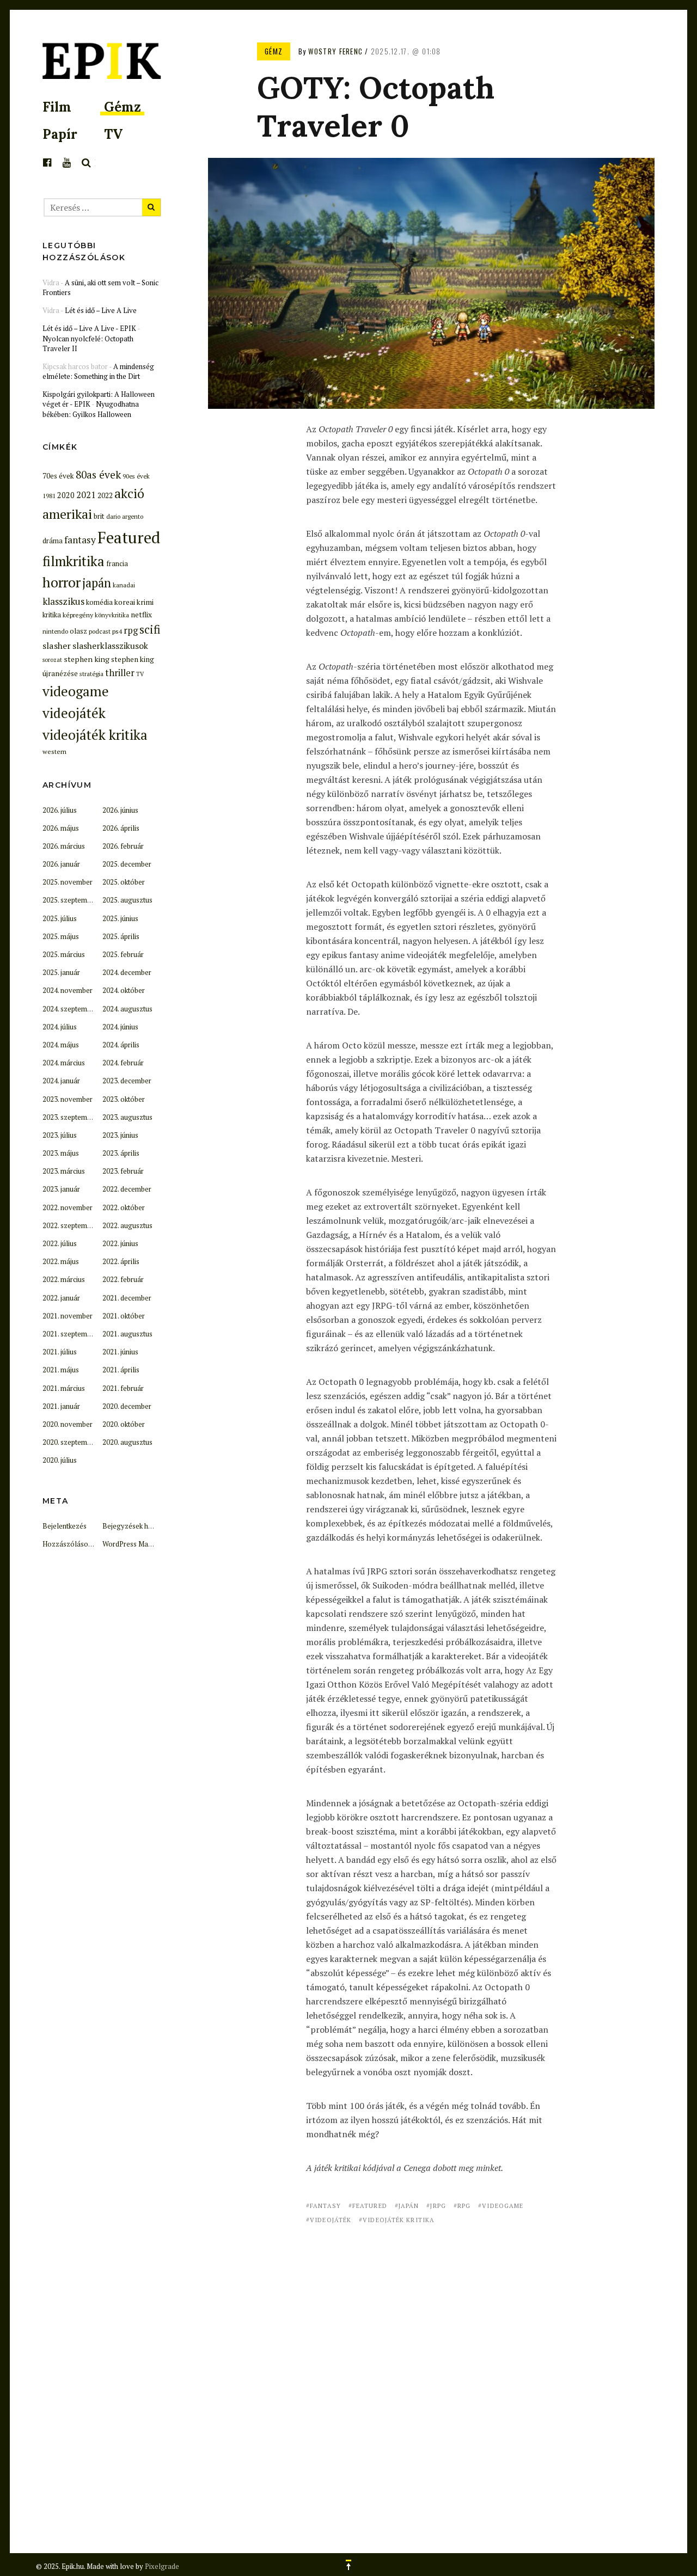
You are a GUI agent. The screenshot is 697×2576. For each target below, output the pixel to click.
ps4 (117, 631)
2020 (66, 495)
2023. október (124, 1099)
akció (129, 493)
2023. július (60, 1135)
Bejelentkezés (65, 1526)
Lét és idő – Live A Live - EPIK (89, 328)
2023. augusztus (127, 1117)
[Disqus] (431, 2373)
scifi (150, 629)
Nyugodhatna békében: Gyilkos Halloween (91, 409)
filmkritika (74, 561)
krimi (145, 602)
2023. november (68, 1099)
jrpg (438, 2206)
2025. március (64, 954)
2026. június (120, 810)
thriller (120, 673)
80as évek (98, 475)
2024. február (123, 1063)
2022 (105, 495)
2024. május (61, 1045)
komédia (99, 602)
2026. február (123, 846)
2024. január (61, 1081)
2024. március (64, 1063)
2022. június (120, 1243)
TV (113, 134)
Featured (370, 2206)
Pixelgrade (162, 2566)
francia (117, 564)
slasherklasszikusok (110, 646)
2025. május (61, 936)
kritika (52, 615)
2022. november (68, 1207)
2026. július (60, 810)
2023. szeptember (70, 1117)
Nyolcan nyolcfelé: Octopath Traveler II (88, 344)
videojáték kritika (399, 2220)
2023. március (64, 1171)
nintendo (55, 631)
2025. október (124, 882)
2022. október (124, 1207)
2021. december (127, 1298)
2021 (86, 495)
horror (62, 582)
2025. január (61, 972)
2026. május (61, 828)
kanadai (124, 585)
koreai (125, 602)
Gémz (123, 107)
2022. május (61, 1261)
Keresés (87, 163)
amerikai (67, 514)
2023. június (120, 1135)
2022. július (60, 1243)
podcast (100, 631)
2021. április (121, 1370)
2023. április (121, 1153)
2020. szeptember (70, 1442)
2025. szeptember (70, 900)
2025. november (68, 882)
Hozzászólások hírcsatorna (86, 1544)
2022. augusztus (127, 1225)
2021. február (123, 1388)
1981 (49, 496)
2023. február (123, 1171)
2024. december (127, 972)
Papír (60, 134)
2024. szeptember (70, 1009)
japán (409, 2206)
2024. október (124, 990)
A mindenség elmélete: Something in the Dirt (98, 371)
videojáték (331, 2220)
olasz (78, 631)
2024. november (68, 990)
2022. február (123, 1279)
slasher (57, 646)
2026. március (64, 846)
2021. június (120, 1352)
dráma (53, 541)
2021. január (61, 1406)
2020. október (124, 1424)
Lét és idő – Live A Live (101, 310)
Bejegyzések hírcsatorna (142, 1526)
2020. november (68, 1424)
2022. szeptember (70, 1225)
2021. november (68, 1316)
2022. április (121, 1261)
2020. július (60, 1460)
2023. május (61, 1153)
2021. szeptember (70, 1334)
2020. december (127, 1406)
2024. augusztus (127, 1009)
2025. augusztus (127, 900)
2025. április (121, 936)
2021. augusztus (127, 1334)
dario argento (125, 516)
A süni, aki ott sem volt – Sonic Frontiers (100, 287)
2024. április (121, 1045)
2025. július (60, 918)
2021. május (61, 1370)
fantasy (325, 2206)
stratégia (91, 674)
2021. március (64, 1388)
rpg (464, 2206)
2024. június (120, 1027)
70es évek (58, 476)
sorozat (52, 660)
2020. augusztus (127, 1442)
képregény (78, 615)
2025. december (127, 864)
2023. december (127, 1081)
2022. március (64, 1279)
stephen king (87, 659)
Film (57, 107)
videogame (503, 2206)
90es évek (136, 476)
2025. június (120, 918)
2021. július (60, 1352)
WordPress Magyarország (144, 1544)
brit (99, 516)
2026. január (61, 864)
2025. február (123, 954)
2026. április (121, 828)
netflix (141, 615)
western (54, 751)
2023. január (61, 1189)
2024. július (60, 1027)
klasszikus (63, 601)
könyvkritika (112, 615)
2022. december (127, 1189)
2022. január (61, 1298)
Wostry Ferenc (335, 51)
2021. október (124, 1316)
